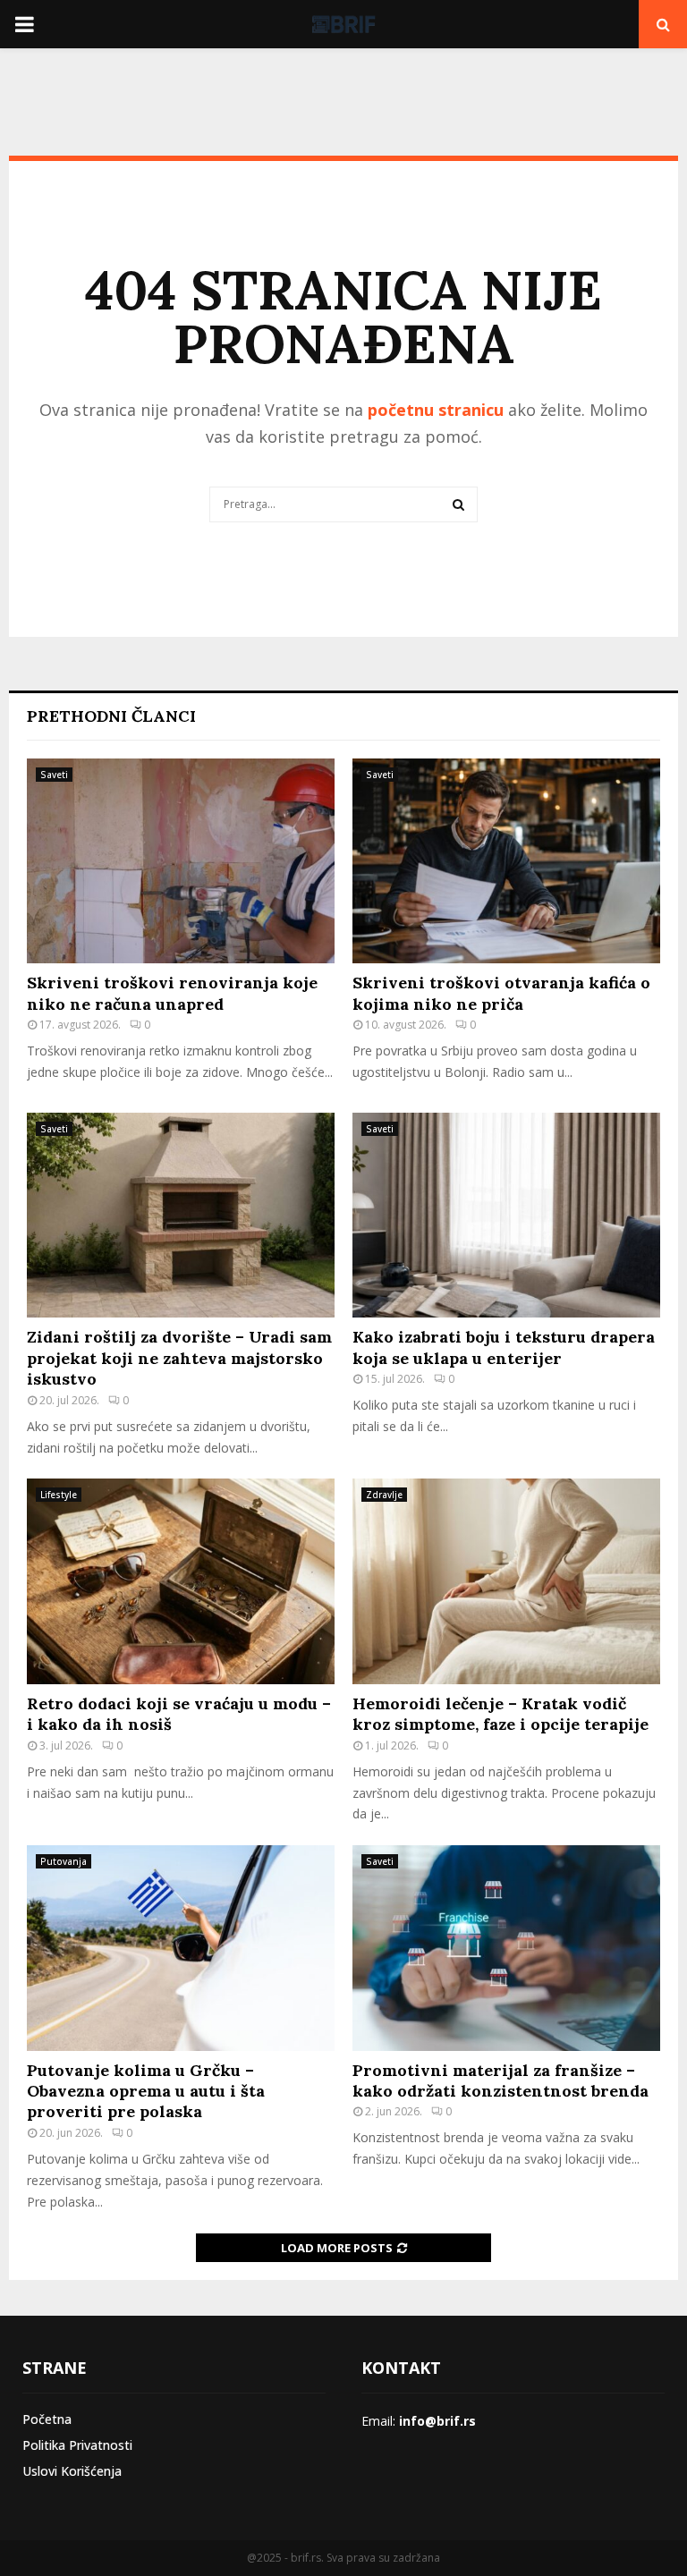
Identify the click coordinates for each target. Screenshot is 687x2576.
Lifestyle (59, 1495)
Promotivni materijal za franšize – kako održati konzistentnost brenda (500, 2080)
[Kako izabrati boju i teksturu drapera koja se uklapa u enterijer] (506, 1215)
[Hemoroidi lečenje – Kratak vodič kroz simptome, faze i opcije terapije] (506, 1581)
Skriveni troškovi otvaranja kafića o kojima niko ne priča (501, 993)
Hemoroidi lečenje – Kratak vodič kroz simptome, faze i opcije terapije (500, 1714)
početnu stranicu (436, 410)
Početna (47, 2419)
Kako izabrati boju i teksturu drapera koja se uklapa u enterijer (504, 1347)
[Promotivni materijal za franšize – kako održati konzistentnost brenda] (506, 1948)
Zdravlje (384, 1495)
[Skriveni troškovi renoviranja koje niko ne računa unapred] (181, 861)
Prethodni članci (111, 716)
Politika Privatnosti (77, 2445)
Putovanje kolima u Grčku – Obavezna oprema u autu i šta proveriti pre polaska (146, 2091)
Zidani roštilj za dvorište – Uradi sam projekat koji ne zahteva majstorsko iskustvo (179, 1358)
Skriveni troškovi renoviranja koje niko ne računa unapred (172, 993)
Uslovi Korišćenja (72, 2471)
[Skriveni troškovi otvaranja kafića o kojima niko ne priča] (506, 861)
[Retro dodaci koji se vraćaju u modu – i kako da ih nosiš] (181, 1581)
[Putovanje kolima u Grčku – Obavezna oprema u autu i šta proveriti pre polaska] (181, 1948)
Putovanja (64, 1861)
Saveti (54, 775)
